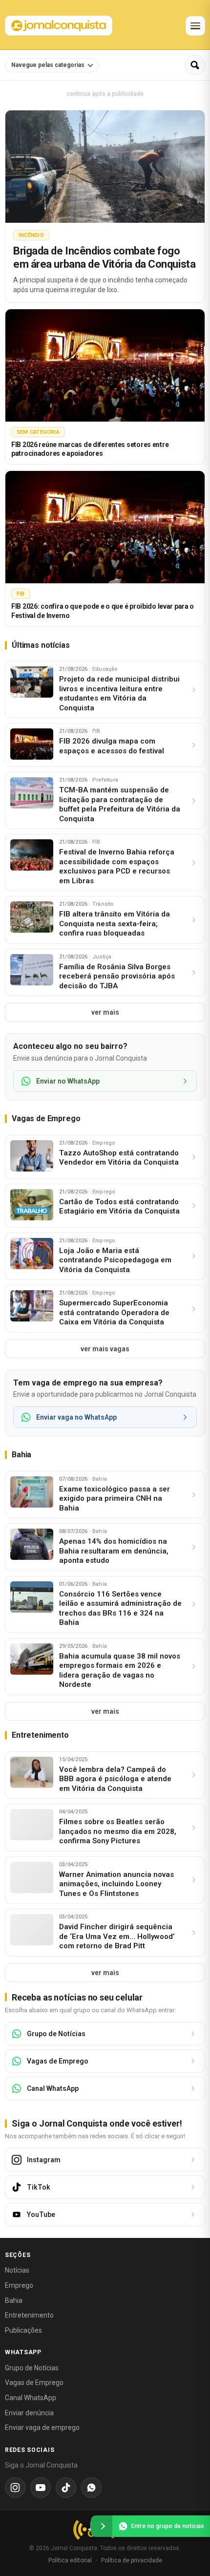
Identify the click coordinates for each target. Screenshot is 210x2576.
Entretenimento (29, 2315)
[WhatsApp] (91, 2488)
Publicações (23, 2330)
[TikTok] (66, 2488)
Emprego (19, 2285)
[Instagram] (15, 2488)
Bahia (14, 2300)
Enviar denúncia (29, 2413)
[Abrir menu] (195, 26)
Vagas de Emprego (34, 2383)
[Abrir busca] (195, 65)
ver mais (105, 1012)
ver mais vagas (105, 1349)
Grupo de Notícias (32, 2368)
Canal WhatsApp (31, 2398)
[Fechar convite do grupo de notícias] (102, 2526)
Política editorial (70, 2560)
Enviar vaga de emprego (42, 2427)
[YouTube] (41, 2488)
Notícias (17, 2270)
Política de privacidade (132, 2560)
